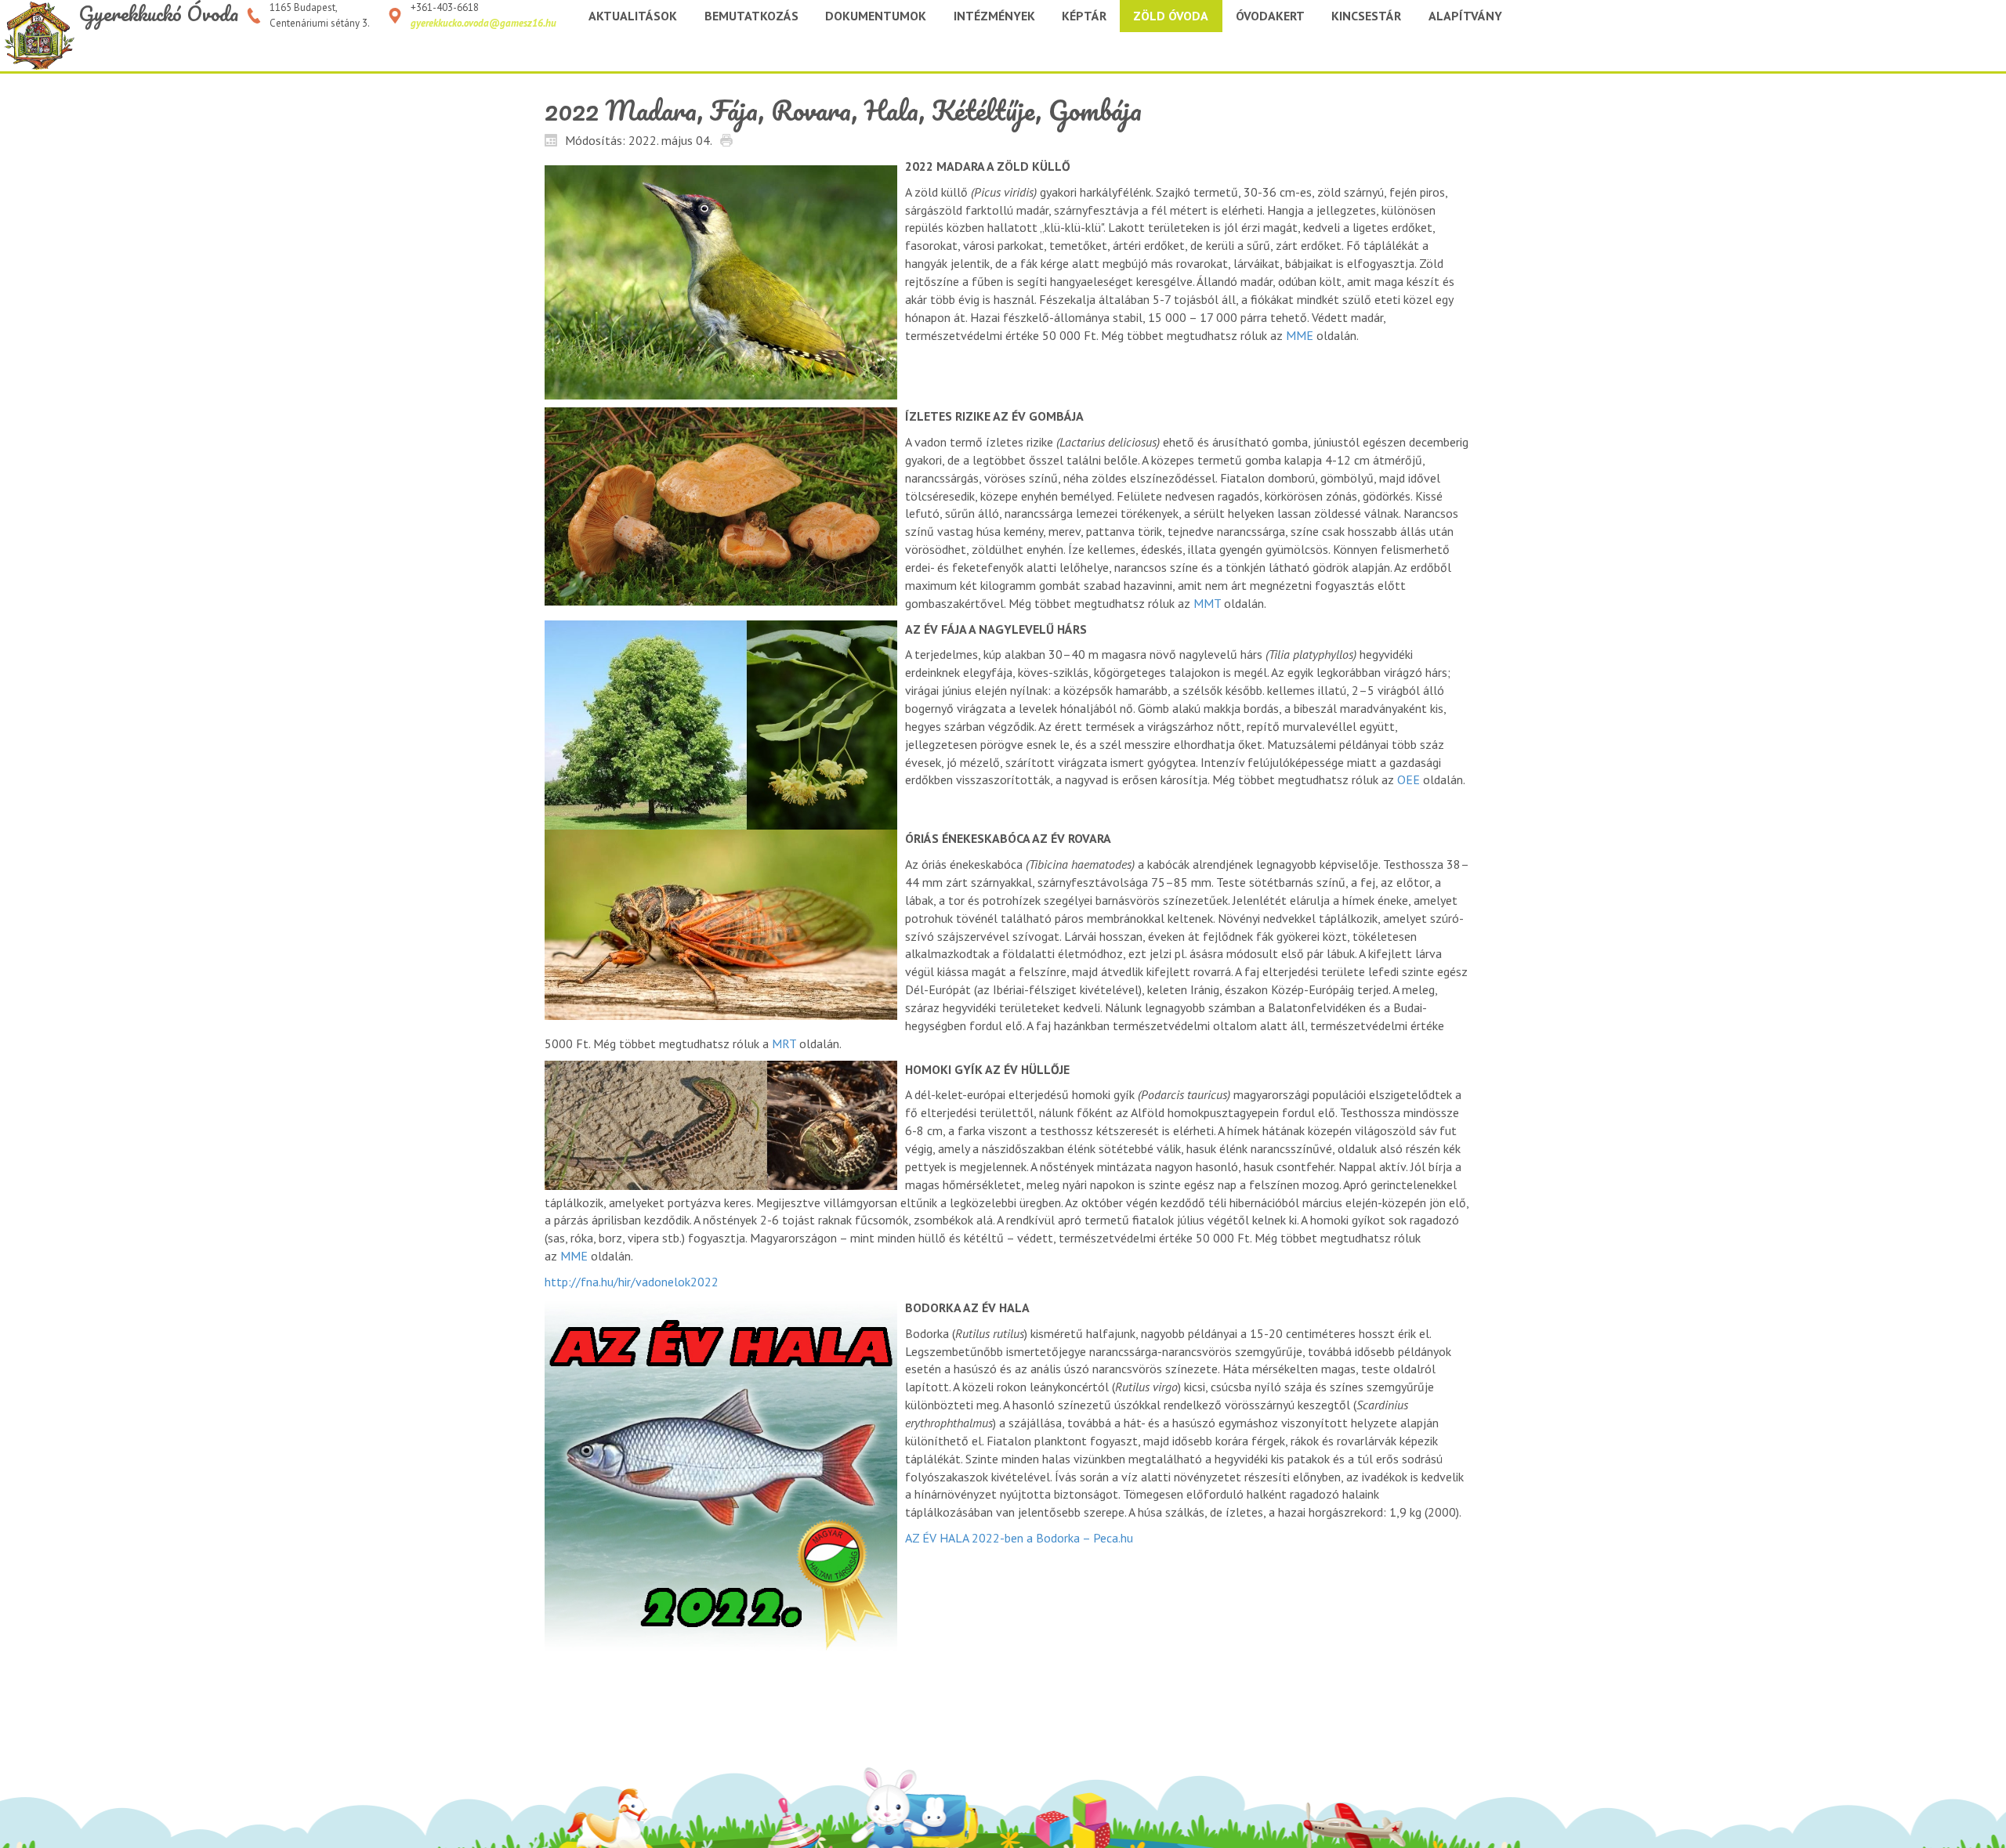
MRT (784, 1043)
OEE (1409, 779)
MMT (1207, 603)
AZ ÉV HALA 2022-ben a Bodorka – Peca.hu (1019, 1538)
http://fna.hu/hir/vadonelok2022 (632, 1282)
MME (1300, 335)
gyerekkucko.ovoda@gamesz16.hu (483, 23)
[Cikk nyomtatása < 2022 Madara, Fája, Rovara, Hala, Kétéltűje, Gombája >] (730, 139)
